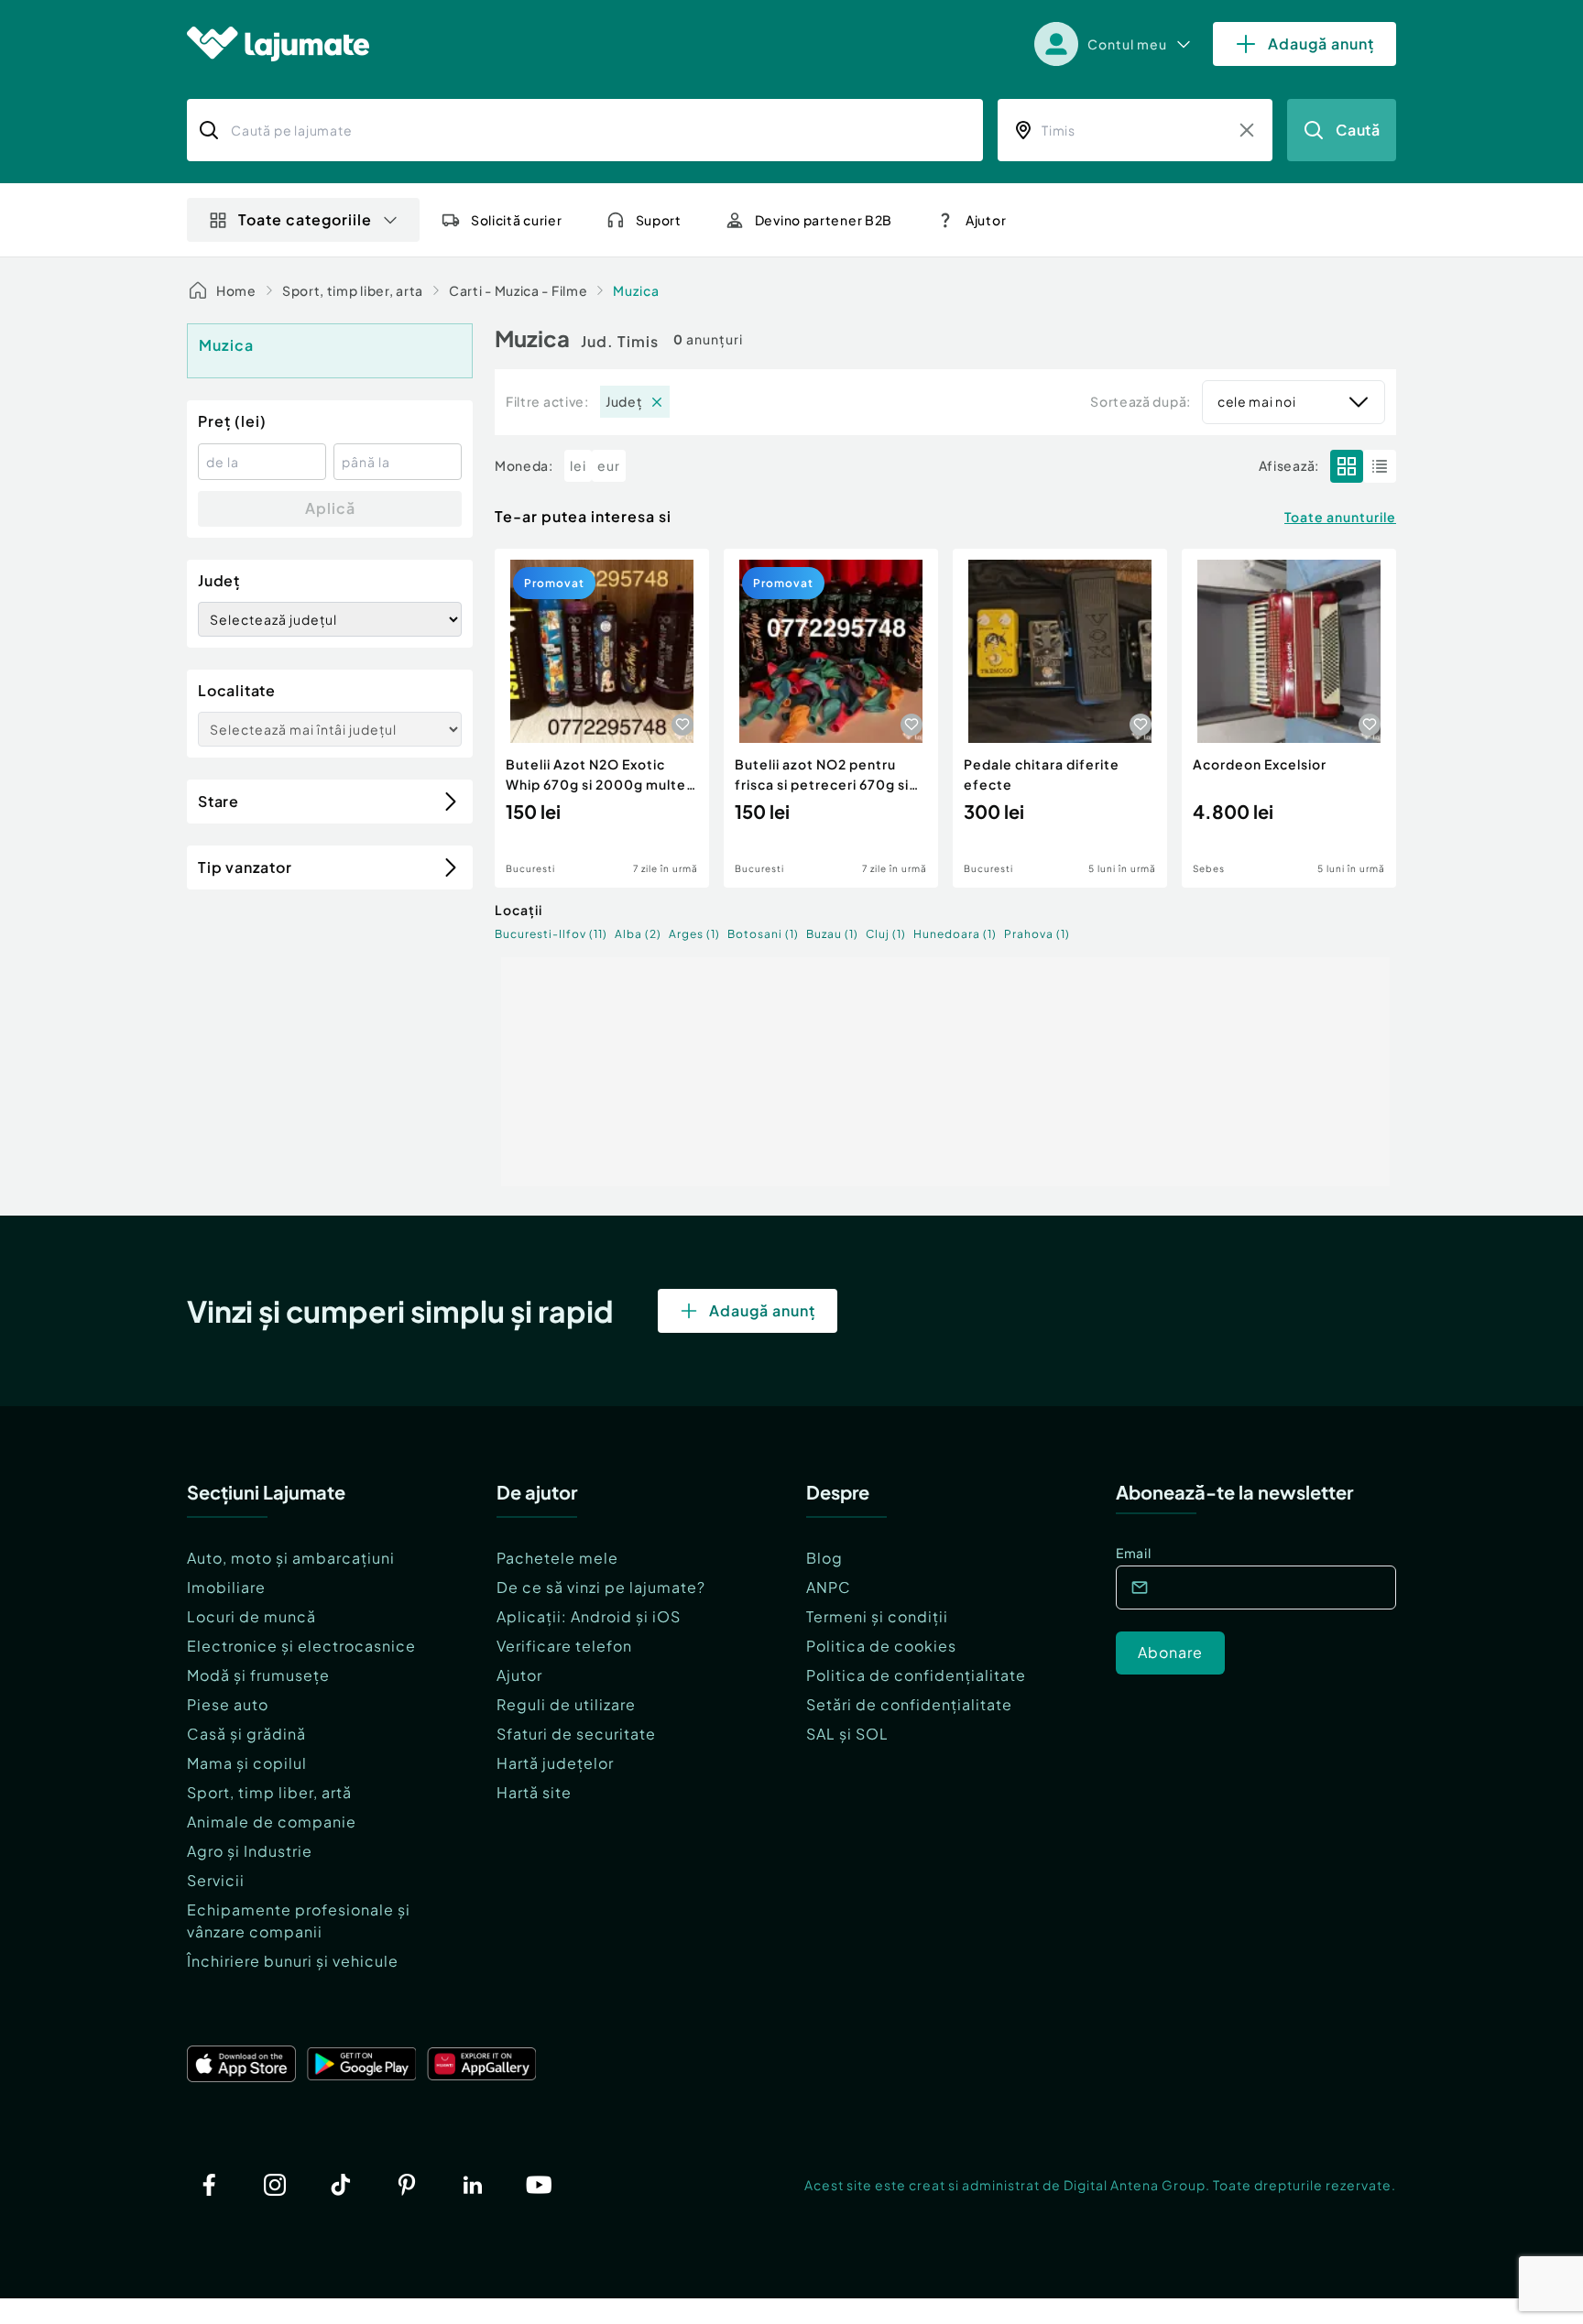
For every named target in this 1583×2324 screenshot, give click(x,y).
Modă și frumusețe (258, 1675)
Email (1134, 1553)
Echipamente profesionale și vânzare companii (299, 1920)
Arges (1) (694, 934)
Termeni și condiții (877, 1616)
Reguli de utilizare (566, 1704)
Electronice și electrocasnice (301, 1646)
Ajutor (519, 1675)
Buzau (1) (832, 934)
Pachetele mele (557, 1558)
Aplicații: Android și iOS (589, 1616)
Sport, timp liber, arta (353, 290)
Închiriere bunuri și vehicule (293, 1961)
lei (578, 465)
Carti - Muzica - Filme (518, 290)
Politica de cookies (881, 1646)
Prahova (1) (1037, 934)
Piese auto (228, 1704)
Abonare (1170, 1652)
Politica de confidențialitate (916, 1675)
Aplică (330, 508)
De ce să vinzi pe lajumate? (601, 1587)
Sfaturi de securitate (576, 1734)
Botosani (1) (763, 934)
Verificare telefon (564, 1646)
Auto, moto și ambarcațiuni (291, 1558)
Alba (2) (638, 934)
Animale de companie (272, 1822)
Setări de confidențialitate (909, 1704)
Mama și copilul (247, 1763)
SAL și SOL (847, 1734)
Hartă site (534, 1792)
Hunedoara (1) (955, 934)
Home (236, 290)
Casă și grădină (246, 1734)
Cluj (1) (886, 934)
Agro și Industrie (250, 1851)
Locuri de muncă (251, 1616)
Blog (824, 1558)
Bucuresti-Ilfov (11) (551, 934)
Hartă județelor (555, 1763)
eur (609, 465)
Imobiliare (226, 1587)
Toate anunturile (1340, 517)
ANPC (829, 1587)
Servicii (216, 1880)
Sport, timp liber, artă (269, 1792)
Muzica (636, 290)
